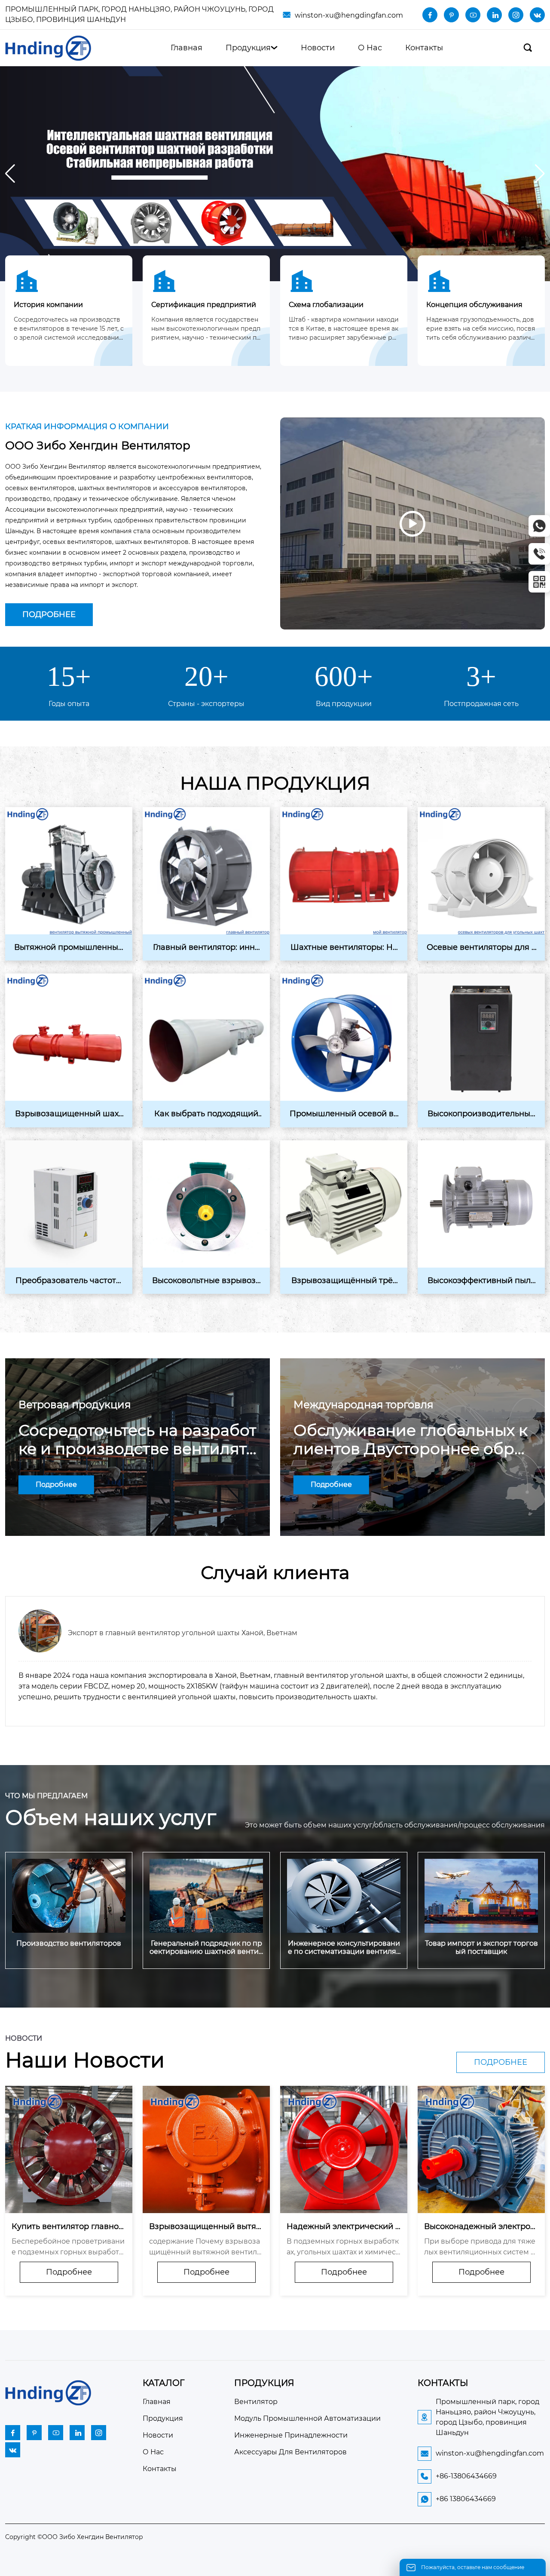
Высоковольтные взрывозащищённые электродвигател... (206, 1281)
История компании (48, 305)
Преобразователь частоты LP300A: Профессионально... (69, 1281)
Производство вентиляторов (69, 1943)
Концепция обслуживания (474, 305)
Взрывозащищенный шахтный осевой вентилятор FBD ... (69, 1114)
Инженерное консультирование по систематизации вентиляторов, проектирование (344, 1947)
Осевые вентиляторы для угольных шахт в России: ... (481, 948)
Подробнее (49, 614)
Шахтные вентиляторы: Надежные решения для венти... (344, 948)
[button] (540, 174)
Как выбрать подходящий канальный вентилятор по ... (206, 1114)
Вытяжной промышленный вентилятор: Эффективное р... (69, 948)
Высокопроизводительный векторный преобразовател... (481, 1114)
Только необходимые (214, 2558)
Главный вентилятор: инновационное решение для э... (206, 948)
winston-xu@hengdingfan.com (349, 15)
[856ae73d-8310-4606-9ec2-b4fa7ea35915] (275, 173)
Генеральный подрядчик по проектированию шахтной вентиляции (206, 1947)
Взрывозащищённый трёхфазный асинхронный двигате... (344, 1281)
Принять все (336, 2558)
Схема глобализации (326, 305)
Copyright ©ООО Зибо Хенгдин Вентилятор (74, 2537)
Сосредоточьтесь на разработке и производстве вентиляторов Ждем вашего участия (137, 1440)
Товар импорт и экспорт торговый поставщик (481, 1947)
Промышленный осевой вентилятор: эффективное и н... (344, 1114)
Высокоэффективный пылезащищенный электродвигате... (481, 1281)
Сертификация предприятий (204, 305)
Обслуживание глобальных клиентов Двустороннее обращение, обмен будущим (411, 1440)
